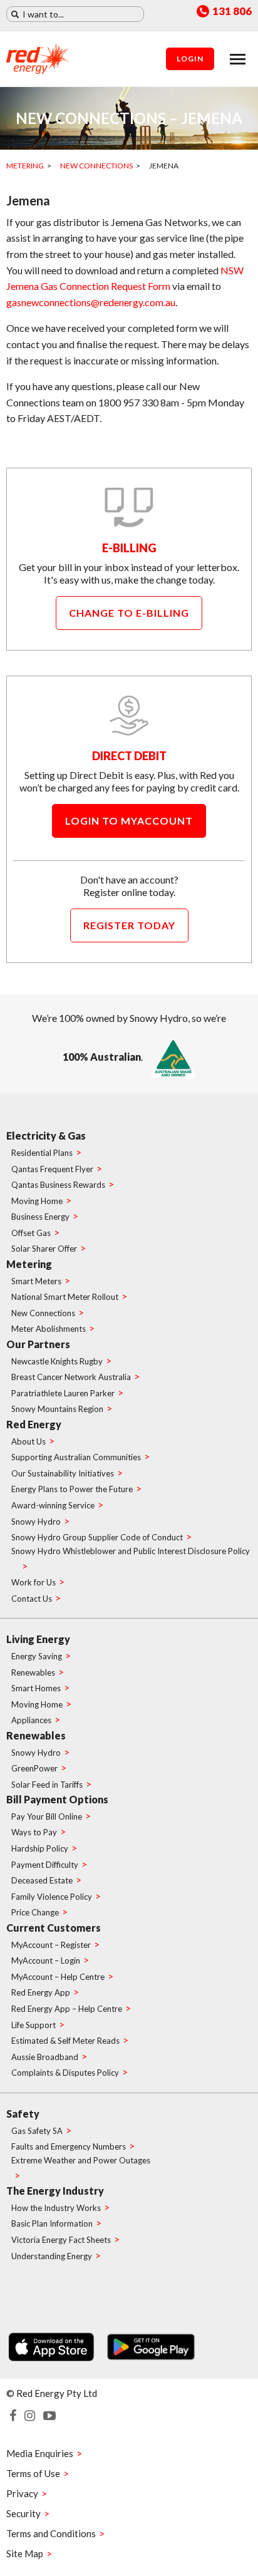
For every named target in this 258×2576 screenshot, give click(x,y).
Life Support (34, 2025)
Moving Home (37, 1201)
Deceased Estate (42, 1880)
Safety (23, 2114)
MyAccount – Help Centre (58, 1977)
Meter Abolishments (49, 1329)
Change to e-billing (129, 613)
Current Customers (54, 1928)
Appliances (31, 1720)
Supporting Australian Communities (76, 1457)
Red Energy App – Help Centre (67, 2009)
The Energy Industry (55, 2191)
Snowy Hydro (36, 1522)
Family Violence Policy (52, 1897)
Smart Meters (36, 1281)
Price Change (35, 1912)
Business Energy (40, 1217)
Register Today (129, 925)
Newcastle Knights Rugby (57, 1361)
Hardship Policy (40, 1848)
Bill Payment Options (57, 1799)
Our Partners (38, 1344)
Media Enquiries (40, 2453)
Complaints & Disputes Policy (65, 2073)
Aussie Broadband (45, 2057)
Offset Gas (31, 1233)
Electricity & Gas (46, 1136)
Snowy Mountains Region (57, 1409)
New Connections (43, 1313)
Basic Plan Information (52, 2223)
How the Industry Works (56, 2208)
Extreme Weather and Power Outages (81, 2160)
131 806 (232, 12)
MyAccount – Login (46, 1960)
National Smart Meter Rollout (65, 1297)
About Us (28, 1441)
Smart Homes (36, 1688)
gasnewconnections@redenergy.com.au (91, 302)
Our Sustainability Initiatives (63, 1473)
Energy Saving (37, 1656)
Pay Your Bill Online (47, 1816)
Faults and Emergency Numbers (69, 2146)
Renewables (33, 1672)
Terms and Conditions (51, 2533)
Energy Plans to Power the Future (72, 1489)
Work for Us (34, 1582)
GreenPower (34, 1768)
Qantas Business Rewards (58, 1185)
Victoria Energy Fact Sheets (61, 2240)
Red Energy (34, 1424)
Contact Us (32, 1599)
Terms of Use (33, 2473)
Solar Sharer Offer (44, 1249)
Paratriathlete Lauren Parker (63, 1393)
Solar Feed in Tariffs (47, 1785)
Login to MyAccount (129, 821)
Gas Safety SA (37, 2131)
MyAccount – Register (51, 1945)
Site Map (25, 2553)
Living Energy (38, 1639)
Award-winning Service (53, 1505)
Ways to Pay (34, 1832)
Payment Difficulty (45, 1865)
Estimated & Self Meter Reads (65, 2041)
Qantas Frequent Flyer (52, 1169)
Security (23, 2513)
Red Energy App (41, 1992)
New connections (96, 166)
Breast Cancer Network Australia (71, 1377)
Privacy (22, 2493)
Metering (25, 166)
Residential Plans (42, 1153)
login (190, 59)
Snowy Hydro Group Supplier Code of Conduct (97, 1537)
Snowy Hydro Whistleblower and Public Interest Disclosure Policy (131, 1551)
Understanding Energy (52, 2256)
